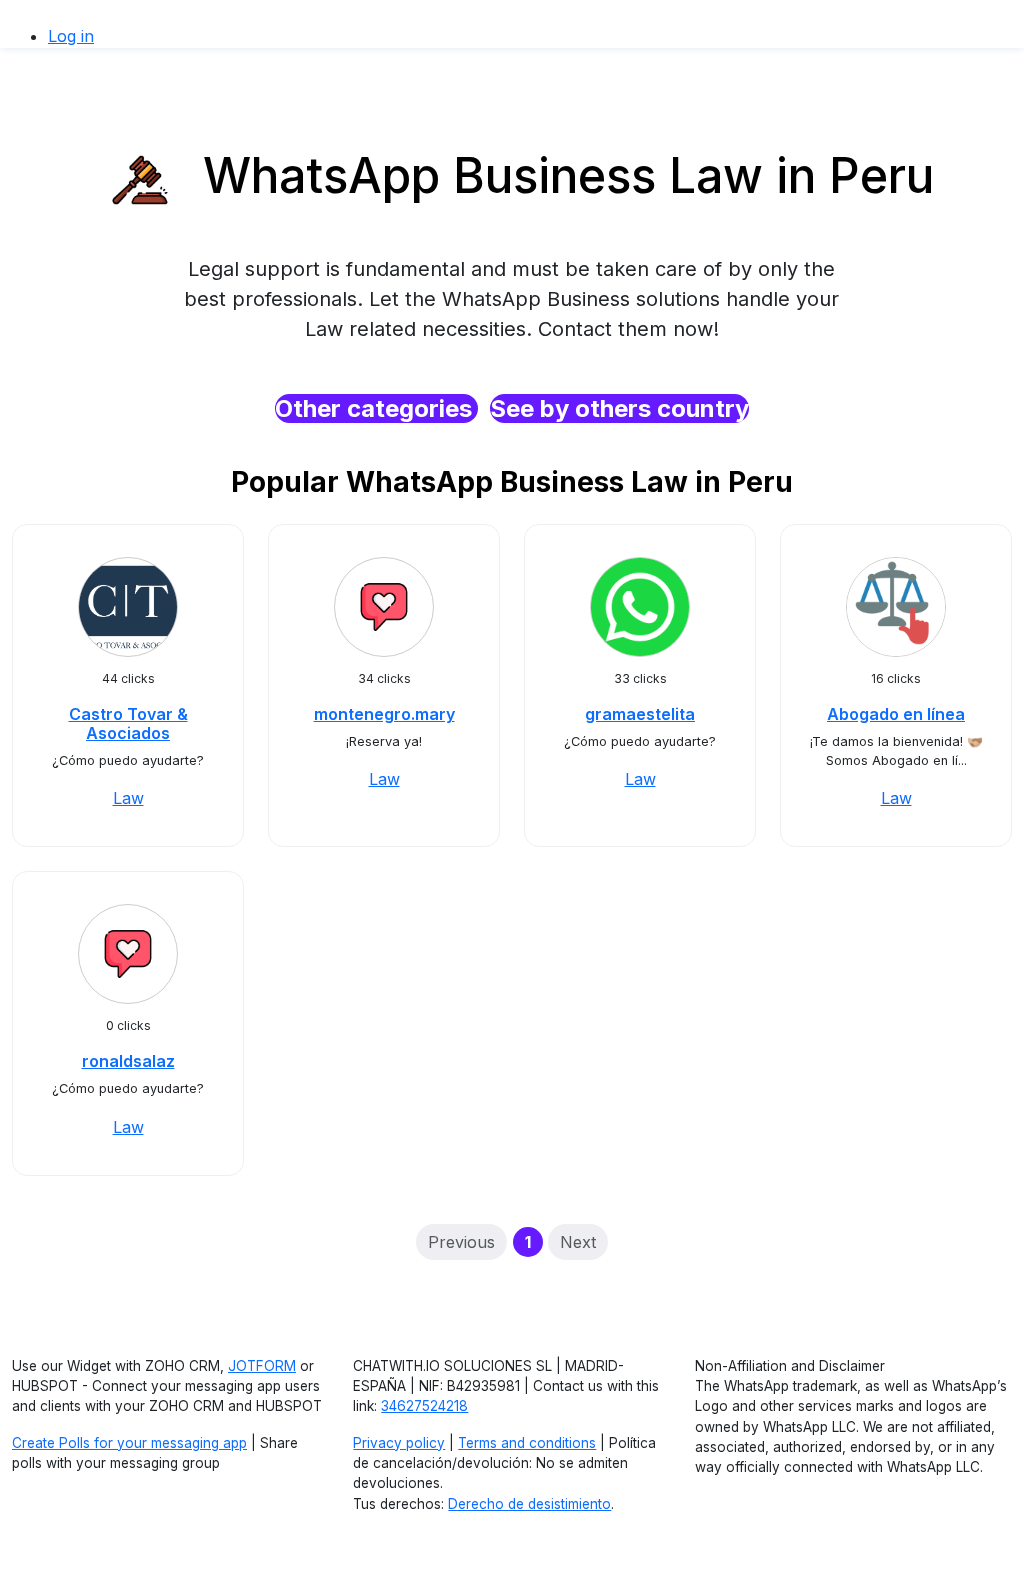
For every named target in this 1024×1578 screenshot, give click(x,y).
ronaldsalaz (128, 1061)
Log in (71, 36)
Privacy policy (399, 1443)
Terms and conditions (527, 1443)
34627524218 (424, 1406)
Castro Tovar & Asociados (128, 723)
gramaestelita (640, 714)
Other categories (376, 408)
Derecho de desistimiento (529, 1504)
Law (128, 798)
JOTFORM (262, 1366)
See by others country (619, 408)
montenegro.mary (384, 714)
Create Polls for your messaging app (129, 1443)
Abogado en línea (896, 714)
